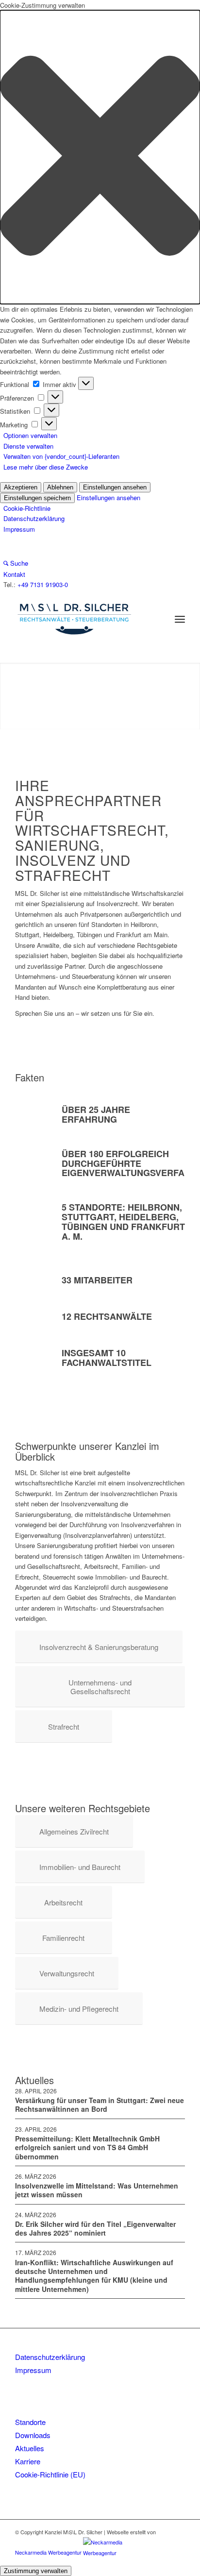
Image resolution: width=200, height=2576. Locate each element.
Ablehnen (60, 487)
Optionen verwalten (30, 435)
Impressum (19, 529)
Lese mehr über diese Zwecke (46, 467)
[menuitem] (180, 619)
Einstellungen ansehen (115, 487)
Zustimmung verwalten (36, 2571)
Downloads (33, 2435)
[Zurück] (22, 696)
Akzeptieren (21, 487)
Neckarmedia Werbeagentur (48, 2553)
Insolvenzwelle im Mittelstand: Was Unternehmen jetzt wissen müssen (97, 2190)
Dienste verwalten (28, 446)
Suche (18, 563)
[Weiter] (178, 696)
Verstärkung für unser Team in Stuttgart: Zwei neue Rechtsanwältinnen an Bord (100, 2105)
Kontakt (14, 574)
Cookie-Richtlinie (27, 508)
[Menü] (180, 619)
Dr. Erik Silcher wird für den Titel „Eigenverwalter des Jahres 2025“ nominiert (95, 2228)
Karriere (28, 2461)
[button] (100, 157)
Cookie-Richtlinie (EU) (50, 2474)
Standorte (30, 2422)
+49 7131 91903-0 (43, 584)
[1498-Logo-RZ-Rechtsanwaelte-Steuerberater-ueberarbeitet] (83, 619)
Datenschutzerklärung (34, 518)
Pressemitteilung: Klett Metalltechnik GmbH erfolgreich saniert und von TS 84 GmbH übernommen (87, 2147)
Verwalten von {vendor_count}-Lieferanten (61, 456)
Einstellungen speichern (37, 498)
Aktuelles (30, 2448)
